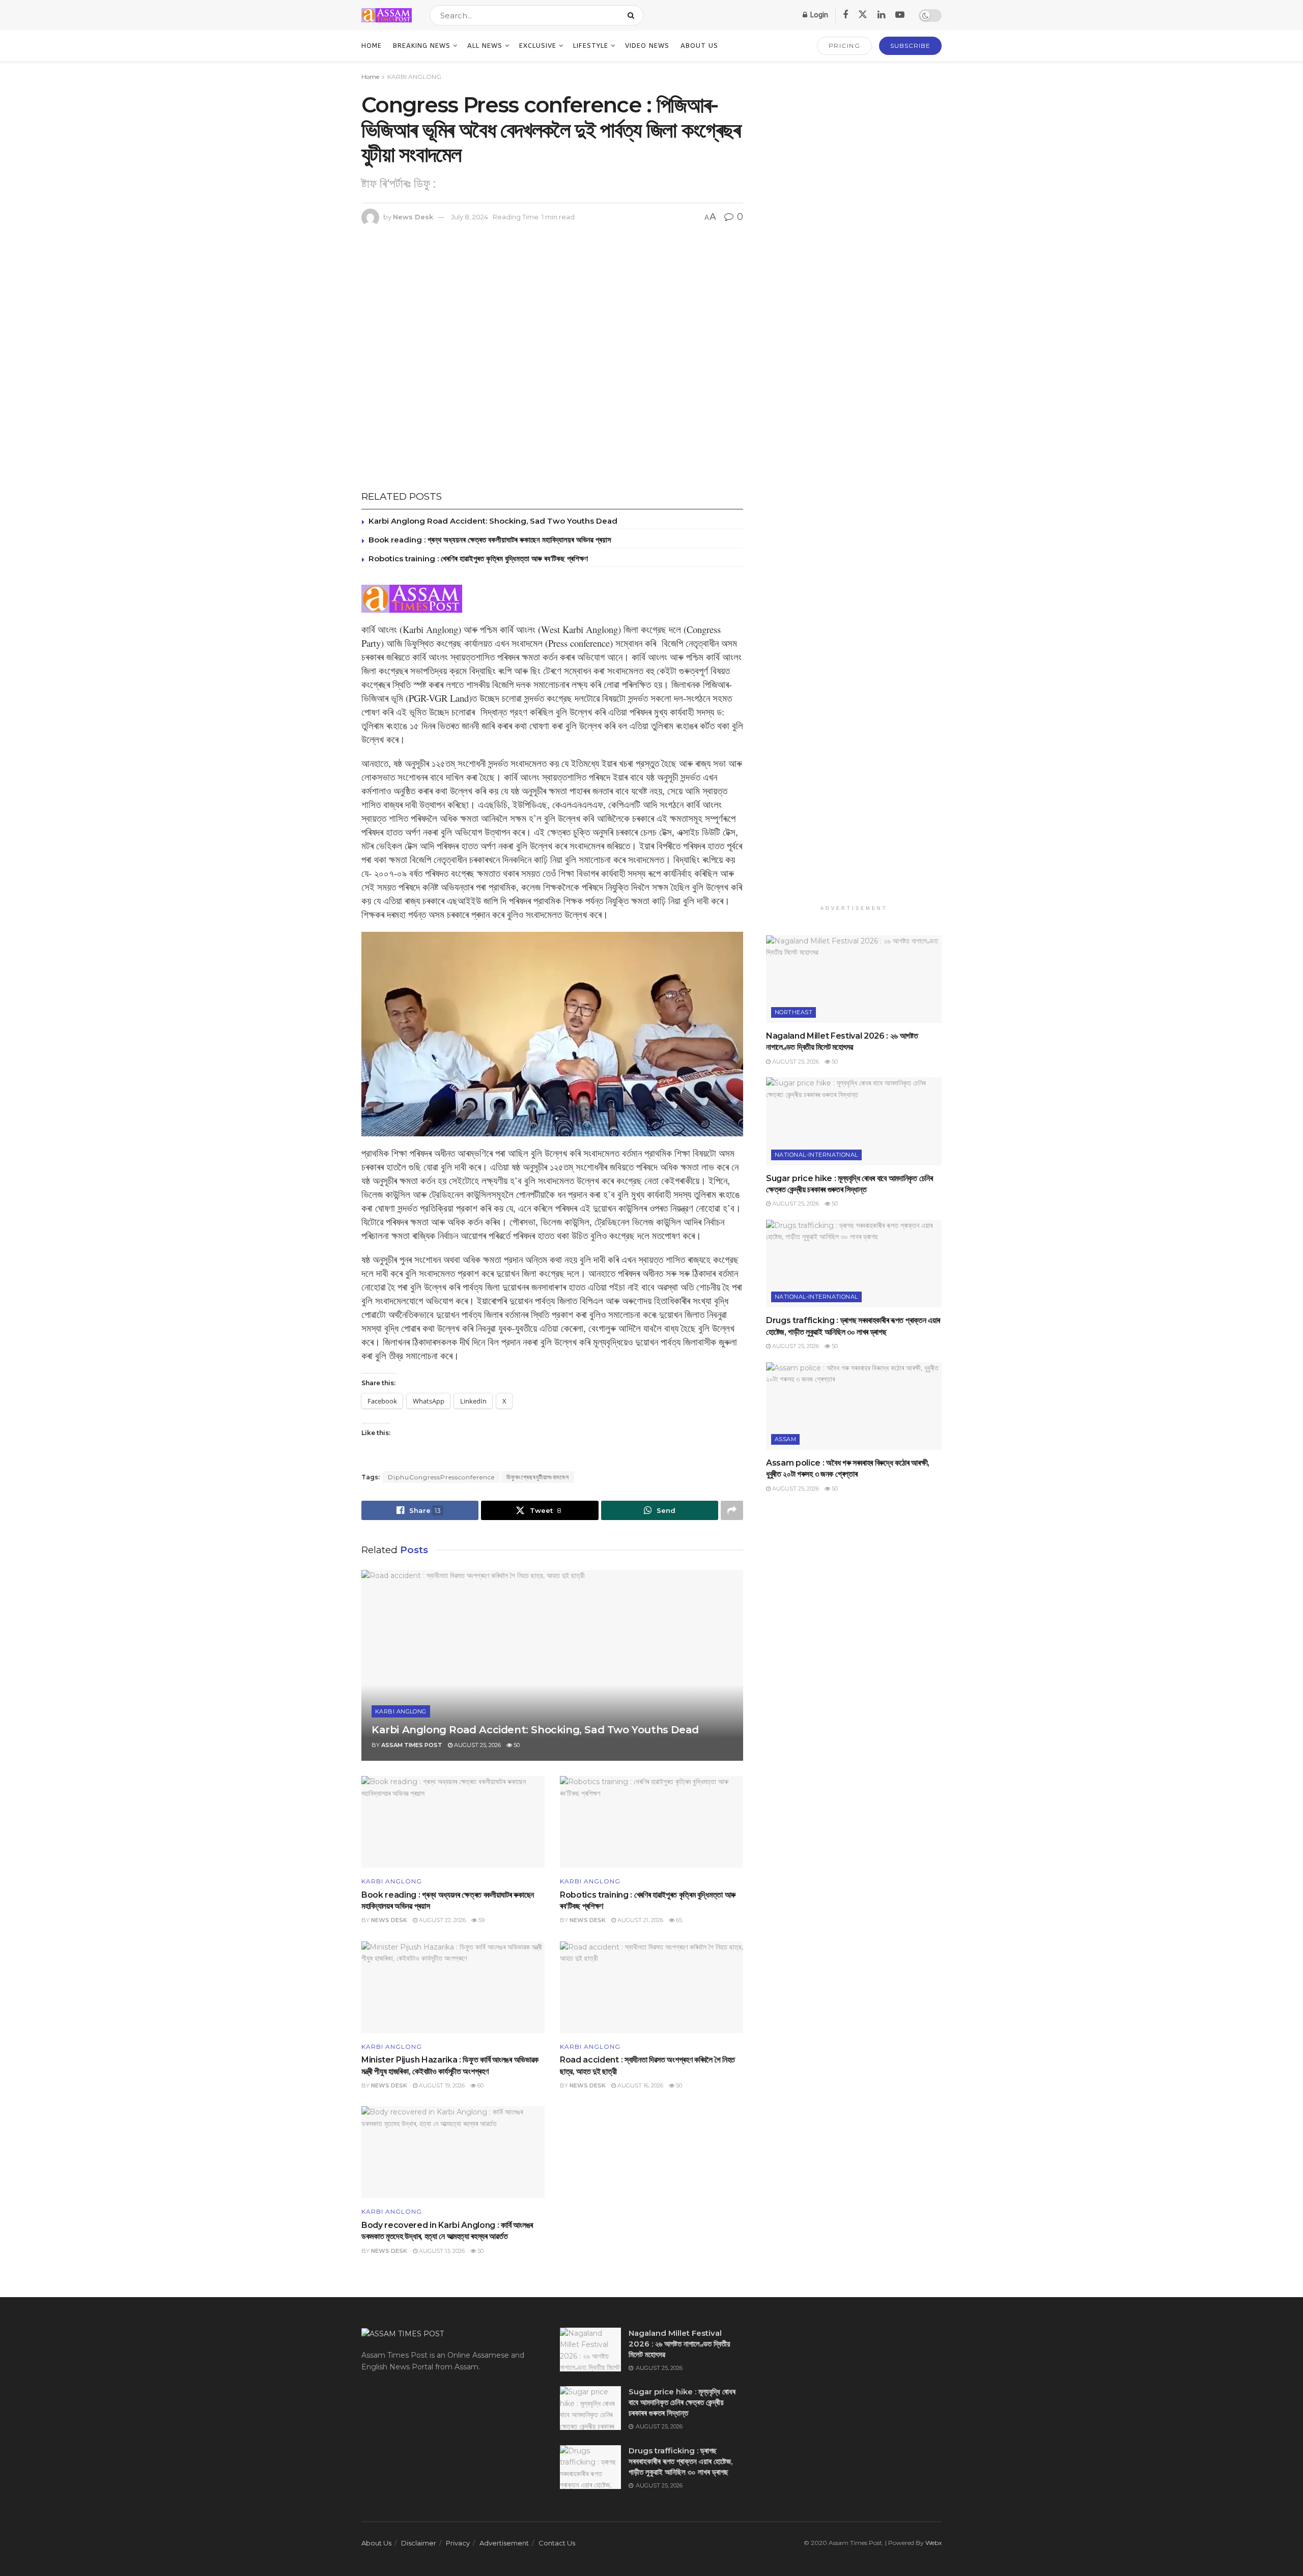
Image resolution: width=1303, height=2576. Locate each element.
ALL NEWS (485, 46)
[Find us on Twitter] (863, 15)
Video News (647, 46)
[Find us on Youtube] (900, 15)
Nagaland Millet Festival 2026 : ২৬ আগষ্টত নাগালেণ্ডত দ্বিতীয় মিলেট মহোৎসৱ (679, 2344)
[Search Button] (633, 15)
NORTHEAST (794, 1012)
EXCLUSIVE (538, 46)
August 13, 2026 (441, 2251)
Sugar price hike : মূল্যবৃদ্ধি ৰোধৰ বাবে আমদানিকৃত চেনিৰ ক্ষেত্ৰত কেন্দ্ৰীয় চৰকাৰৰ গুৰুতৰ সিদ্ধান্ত (682, 2402)
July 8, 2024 (470, 217)
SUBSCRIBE (910, 46)
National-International (816, 1155)
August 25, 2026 (477, 1745)
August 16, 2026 (640, 2085)
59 (481, 1920)
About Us (699, 46)
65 (678, 1920)
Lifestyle (591, 46)
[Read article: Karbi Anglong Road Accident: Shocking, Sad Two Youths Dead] (552, 1665)
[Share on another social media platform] (732, 1510)
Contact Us (557, 2543)
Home (372, 46)
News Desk (413, 217)
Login (818, 15)
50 (516, 1745)
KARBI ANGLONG (414, 77)
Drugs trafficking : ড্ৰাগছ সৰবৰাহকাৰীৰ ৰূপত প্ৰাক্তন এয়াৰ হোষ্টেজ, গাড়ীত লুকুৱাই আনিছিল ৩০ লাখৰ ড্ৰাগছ (681, 2461)
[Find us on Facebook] (845, 15)
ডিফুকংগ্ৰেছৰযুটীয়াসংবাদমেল (538, 1477)
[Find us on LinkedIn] (881, 15)
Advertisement (504, 2543)
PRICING (845, 46)
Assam (785, 1439)
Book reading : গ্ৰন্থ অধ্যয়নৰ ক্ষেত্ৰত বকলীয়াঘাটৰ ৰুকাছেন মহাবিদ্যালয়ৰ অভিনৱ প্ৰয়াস (490, 540)
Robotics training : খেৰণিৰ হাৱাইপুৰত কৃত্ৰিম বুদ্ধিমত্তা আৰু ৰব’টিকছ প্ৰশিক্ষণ (478, 559)
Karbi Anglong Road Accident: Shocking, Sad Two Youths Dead (494, 521)
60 (480, 2085)
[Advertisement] (854, 488)
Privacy (458, 2543)
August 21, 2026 (640, 1920)
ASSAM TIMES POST (412, 1745)
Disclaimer (419, 2543)
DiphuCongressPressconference (441, 1477)
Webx (933, 2543)
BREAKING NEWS (422, 46)
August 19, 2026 (441, 2085)
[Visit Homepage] (387, 15)
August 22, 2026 (442, 1920)
